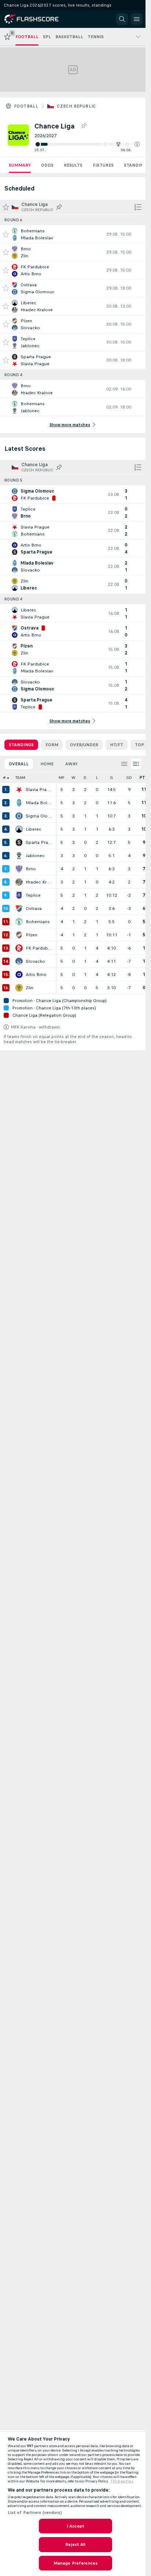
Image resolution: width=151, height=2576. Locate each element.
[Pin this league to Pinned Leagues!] (84, 126)
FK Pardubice (39, 948)
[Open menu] (137, 19)
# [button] (4, 778)
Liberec (34, 829)
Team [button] (20, 778)
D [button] (85, 778)
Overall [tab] (19, 764)
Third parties (122, 2481)
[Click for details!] (73, 234)
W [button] (73, 778)
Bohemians (38, 922)
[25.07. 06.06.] (87, 144)
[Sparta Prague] (19, 842)
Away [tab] (71, 764)
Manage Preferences (75, 2563)
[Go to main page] (37, 19)
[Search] (122, 19)
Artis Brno (36, 975)
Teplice (33, 895)
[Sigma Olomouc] (19, 816)
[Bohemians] (19, 922)
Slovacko (35, 961)
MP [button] (62, 778)
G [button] (111, 778)
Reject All (75, 2544)
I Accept (75, 2526)
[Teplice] (19, 895)
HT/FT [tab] (117, 745)
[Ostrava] (19, 908)
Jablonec (35, 856)
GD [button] (129, 778)
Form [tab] (52, 745)
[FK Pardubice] (19, 948)
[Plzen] (19, 935)
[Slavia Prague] (19, 790)
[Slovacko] (19, 961)
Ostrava (34, 908)
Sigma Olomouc (39, 816)
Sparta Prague (39, 842)
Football (26, 106)
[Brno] (19, 869)
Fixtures (103, 165)
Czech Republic (76, 106)
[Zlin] (19, 988)
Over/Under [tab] (84, 745)
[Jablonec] (19, 856)
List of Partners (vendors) (35, 2512)
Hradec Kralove (39, 882)
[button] (137, 144)
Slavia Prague (39, 790)
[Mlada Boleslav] (19, 803)
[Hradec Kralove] (19, 882)
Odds (47, 165)
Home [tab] (47, 764)
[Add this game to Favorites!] (6, 234)
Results (73, 165)
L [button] (97, 778)
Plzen (32, 935)
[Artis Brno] (19, 975)
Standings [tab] (21, 745)
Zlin (30, 988)
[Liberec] (19, 829)
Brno (31, 869)
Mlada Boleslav (39, 803)
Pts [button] (144, 778)
